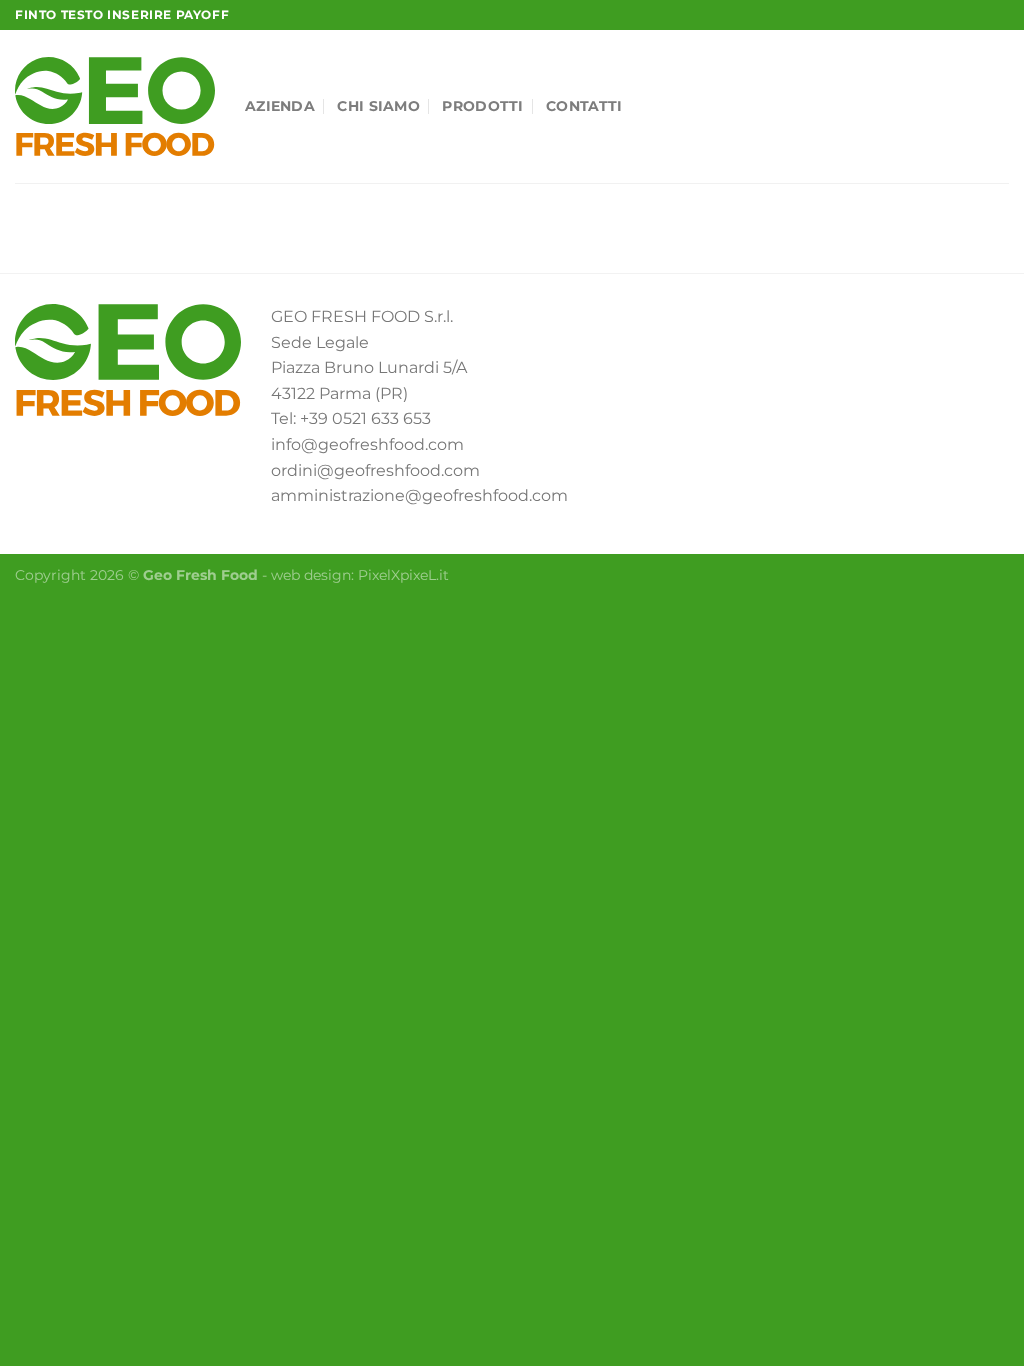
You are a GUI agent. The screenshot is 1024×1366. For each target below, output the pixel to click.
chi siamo (378, 106)
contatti (584, 106)
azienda (280, 106)
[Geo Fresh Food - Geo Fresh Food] (115, 106)
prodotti (482, 106)
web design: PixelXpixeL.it (360, 575)
